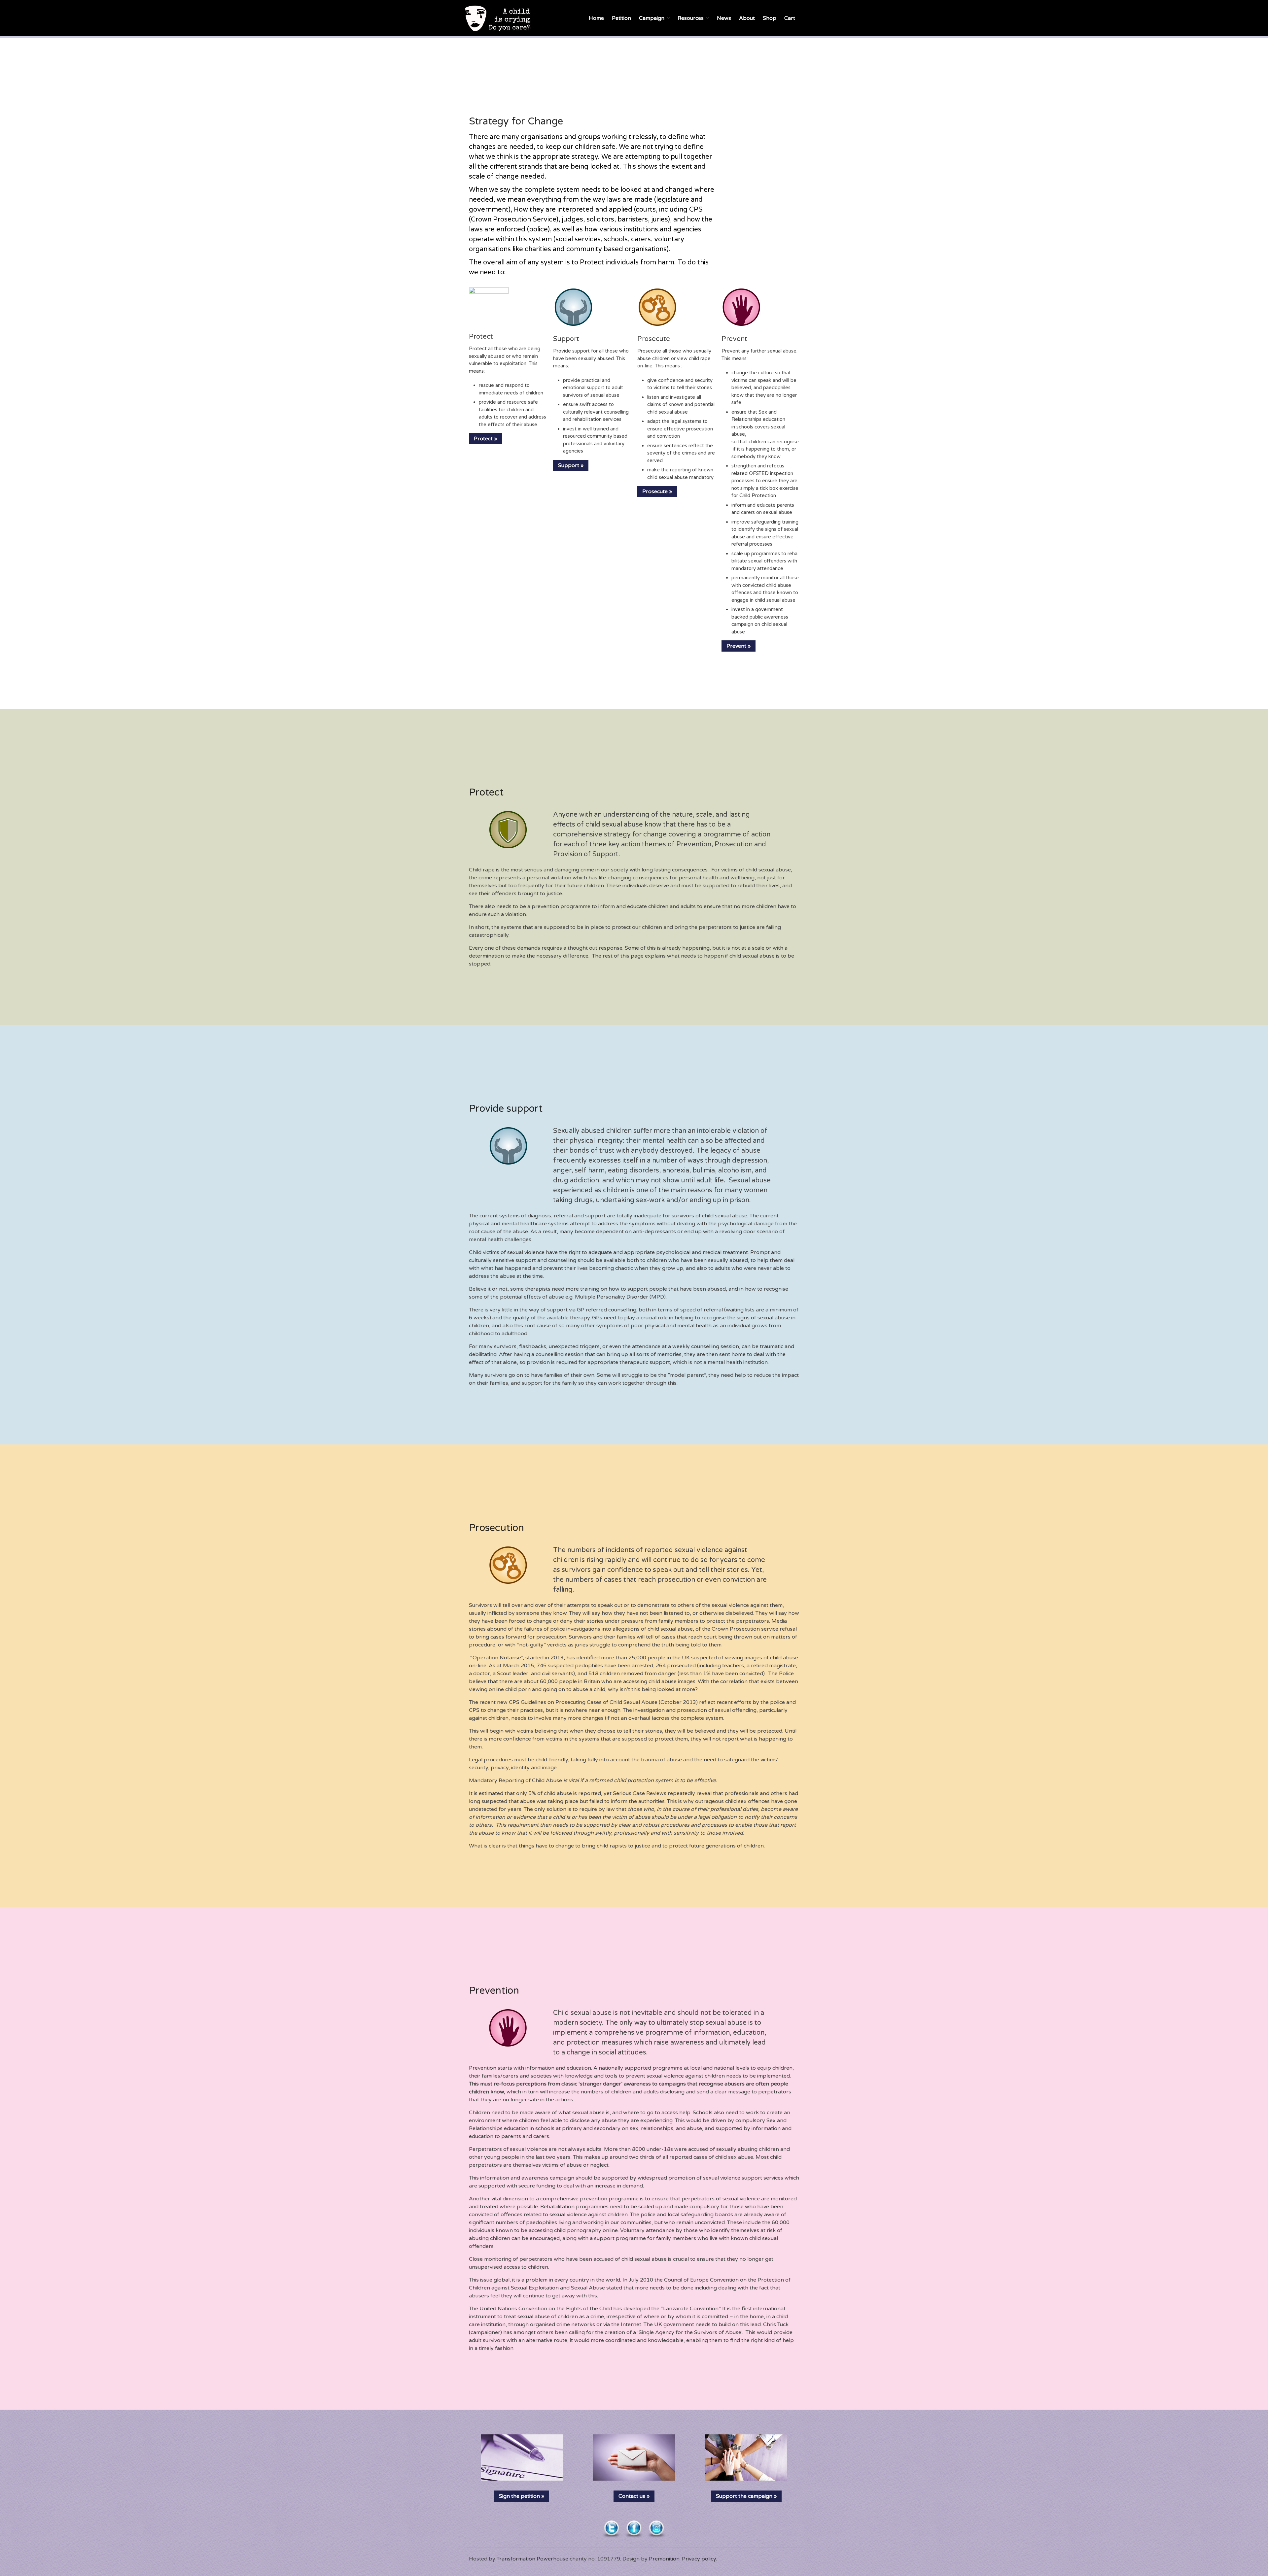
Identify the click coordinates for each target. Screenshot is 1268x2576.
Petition (621, 18)
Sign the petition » (522, 2496)
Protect (481, 337)
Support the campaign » (746, 2496)
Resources (691, 18)
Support (566, 339)
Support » (571, 465)
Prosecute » (657, 491)
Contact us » (634, 2496)
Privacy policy (699, 2559)
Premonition (664, 2559)
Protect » (485, 439)
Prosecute (654, 339)
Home (596, 18)
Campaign (652, 18)
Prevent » (739, 646)
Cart (790, 18)
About (747, 18)
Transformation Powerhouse (532, 2559)
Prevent (734, 339)
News (724, 18)
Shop (770, 18)
